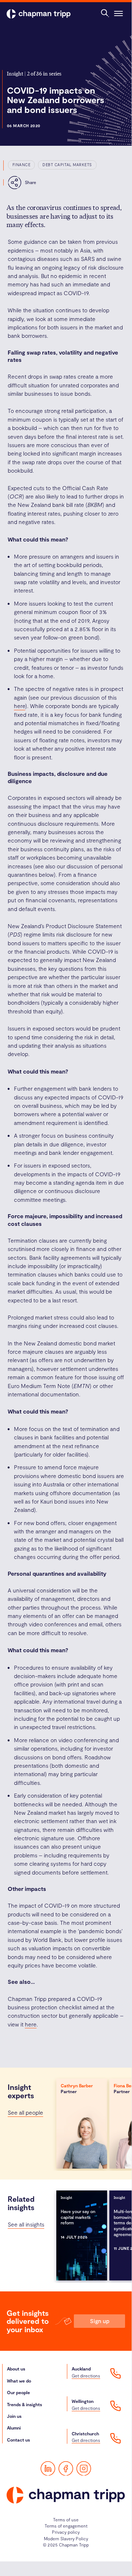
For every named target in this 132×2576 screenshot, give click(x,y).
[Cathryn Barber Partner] (82, 2123)
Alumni (14, 2428)
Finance (22, 165)
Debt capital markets (67, 165)
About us (16, 2369)
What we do (19, 2381)
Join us (14, 2416)
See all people (25, 2112)
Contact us (18, 2440)
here (20, 706)
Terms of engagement (66, 2526)
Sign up (100, 2321)
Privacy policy (66, 2532)
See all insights (26, 2224)
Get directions (86, 2376)
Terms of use (66, 2520)
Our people (18, 2392)
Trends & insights (24, 2404)
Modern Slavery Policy (66, 2538)
